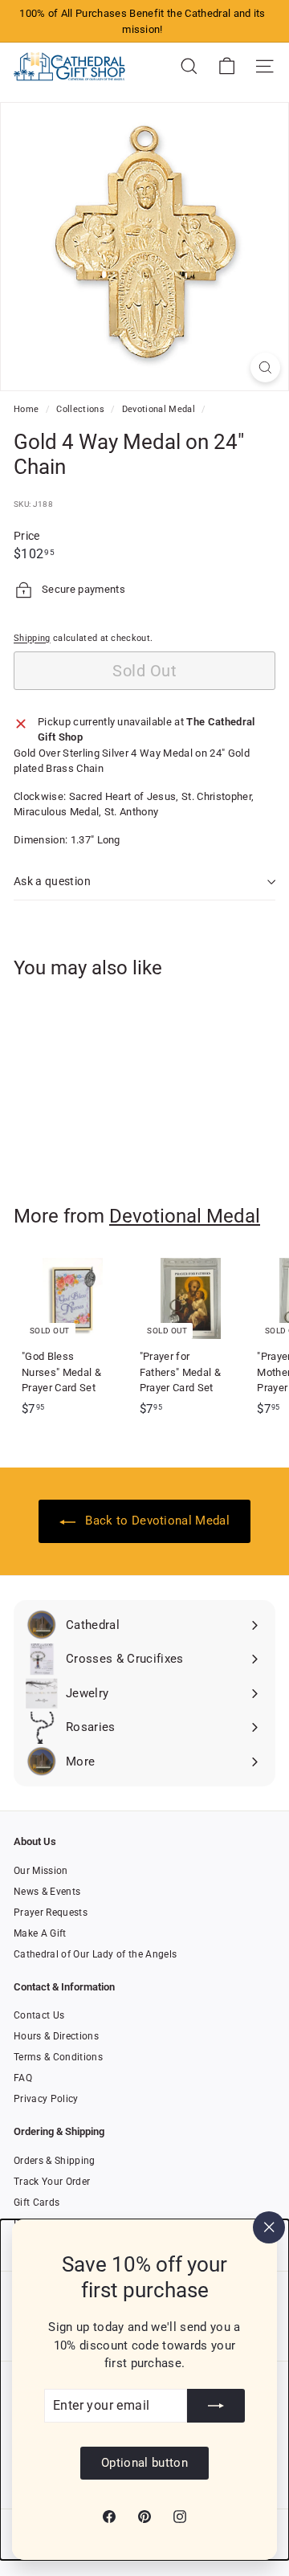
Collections (81, 409)
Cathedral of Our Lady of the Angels (95, 1954)
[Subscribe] (216, 2406)
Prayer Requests (51, 1913)
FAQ (23, 2078)
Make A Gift (40, 1933)
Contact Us (39, 2015)
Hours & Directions (56, 2036)
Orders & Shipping (55, 2161)
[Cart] (227, 66)
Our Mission (41, 1871)
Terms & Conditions (58, 2057)
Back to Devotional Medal (156, 1521)
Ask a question (52, 881)
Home (28, 409)
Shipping (32, 638)
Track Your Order (52, 2182)
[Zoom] (265, 367)
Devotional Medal (159, 409)
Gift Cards (37, 2202)
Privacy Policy (46, 2099)
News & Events (47, 1892)
